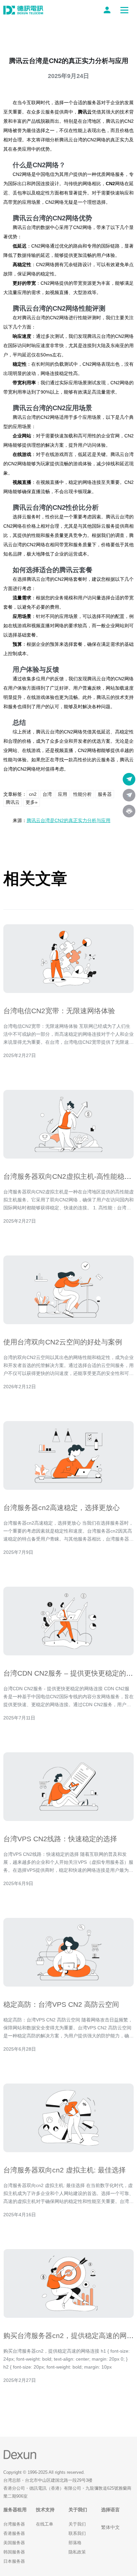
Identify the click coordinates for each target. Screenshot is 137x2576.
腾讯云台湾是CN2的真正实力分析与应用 (68, 820)
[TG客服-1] (129, 779)
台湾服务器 (14, 2524)
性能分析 (82, 794)
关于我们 (77, 2524)
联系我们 (77, 2533)
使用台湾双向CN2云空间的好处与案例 (63, 1342)
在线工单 (45, 2524)
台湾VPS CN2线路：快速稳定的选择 (60, 1839)
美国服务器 (14, 2543)
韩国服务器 (14, 2552)
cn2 (33, 794)
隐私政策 (77, 2552)
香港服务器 (14, 2533)
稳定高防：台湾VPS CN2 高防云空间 (61, 2004)
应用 (63, 794)
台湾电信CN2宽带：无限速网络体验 (59, 1011)
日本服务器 (14, 2561)
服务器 (105, 794)
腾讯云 (13, 802)
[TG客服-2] (129, 795)
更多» (32, 802)
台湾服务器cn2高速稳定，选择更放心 (62, 1508)
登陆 (108, 10)
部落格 (75, 2543)
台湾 (47, 794)
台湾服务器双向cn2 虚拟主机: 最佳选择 (65, 2170)
